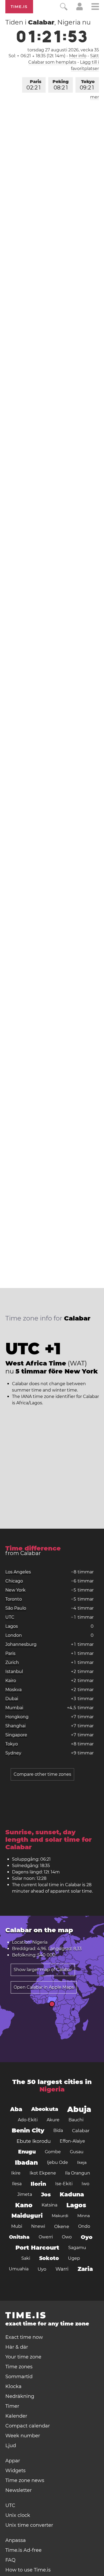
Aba (16, 2109)
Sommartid (19, 2377)
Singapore (16, 1735)
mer (95, 97)
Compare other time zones (42, 1774)
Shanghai (15, 1726)
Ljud (11, 2446)
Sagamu (77, 2248)
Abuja (79, 2109)
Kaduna (72, 2194)
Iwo (85, 2184)
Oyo (87, 2237)
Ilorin (38, 2184)
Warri (62, 2269)
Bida (58, 2130)
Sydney (13, 1753)
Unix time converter (29, 2525)
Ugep (74, 2258)
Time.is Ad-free (23, 2550)
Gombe (53, 2152)
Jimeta (25, 2194)
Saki (26, 2258)
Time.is (19, 7)
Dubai (12, 1699)
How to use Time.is (28, 2570)
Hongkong (17, 1717)
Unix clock (18, 2515)
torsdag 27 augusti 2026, (63, 50)
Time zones (19, 2367)
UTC (10, 1617)
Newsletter (19, 2490)
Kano (24, 2205)
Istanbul (14, 1671)
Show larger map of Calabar (43, 1970)
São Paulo (16, 1608)
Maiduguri (27, 2216)
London (14, 1635)
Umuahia (19, 2269)
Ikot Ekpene (43, 2173)
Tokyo (87, 85)
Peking (61, 85)
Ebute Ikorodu (34, 2141)
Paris (34, 85)
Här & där (17, 2347)
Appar (13, 2461)
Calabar (81, 2131)
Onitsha (19, 2237)
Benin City (28, 2130)
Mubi (17, 2226)
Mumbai (14, 1708)
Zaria (85, 2269)
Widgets (15, 2471)
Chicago (14, 1581)
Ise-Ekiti (64, 2184)
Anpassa (16, 2540)
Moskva (13, 1690)
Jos (46, 2194)
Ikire (16, 2173)
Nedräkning (20, 2396)
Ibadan (26, 2163)
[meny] (95, 7)
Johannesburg (21, 1644)
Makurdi (60, 2216)
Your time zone (23, 2357)
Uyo (42, 2269)
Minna (84, 2216)
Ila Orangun (78, 2173)
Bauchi (76, 2120)
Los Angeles (18, 1572)
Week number (23, 2436)
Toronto (14, 1599)
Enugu (27, 2152)
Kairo (11, 1681)
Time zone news (25, 2480)
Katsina (49, 2205)
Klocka (13, 2386)
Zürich (12, 1662)
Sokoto (49, 2258)
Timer (12, 2406)
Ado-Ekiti (28, 2120)
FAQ (10, 2560)
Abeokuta (45, 2109)
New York (15, 1590)
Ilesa (17, 2184)
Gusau (77, 2152)
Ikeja (82, 2162)
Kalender (16, 2416)
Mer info (78, 56)
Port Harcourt (37, 2248)
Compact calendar (28, 2426)
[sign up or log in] (80, 9)
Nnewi (38, 2226)
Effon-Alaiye (72, 2141)
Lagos (12, 1626)
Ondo (84, 2226)
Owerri (46, 2237)
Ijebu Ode (57, 2162)
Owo (67, 2237)
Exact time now (24, 2337)
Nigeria (52, 2089)
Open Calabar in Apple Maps (44, 1987)
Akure (53, 2120)
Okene (62, 2226)
